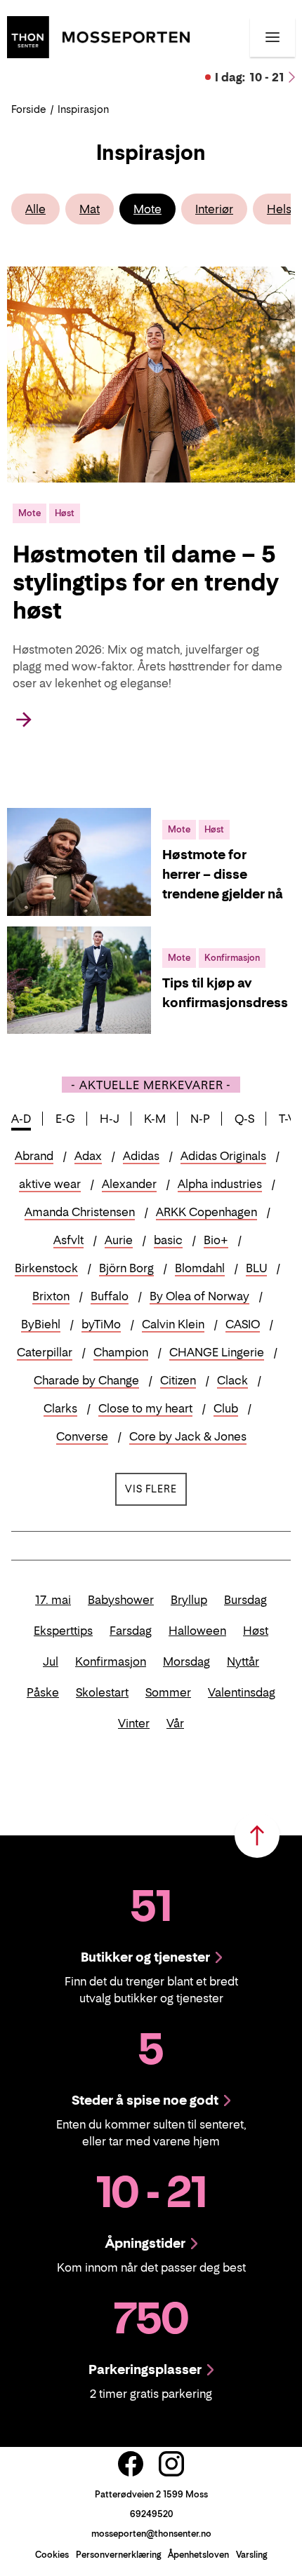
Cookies (52, 2555)
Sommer (168, 1692)
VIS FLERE (156, 1488)
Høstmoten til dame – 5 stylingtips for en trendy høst (145, 582)
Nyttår (243, 1661)
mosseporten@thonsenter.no (151, 2534)
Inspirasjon (83, 109)
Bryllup (189, 1600)
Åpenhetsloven (198, 2555)
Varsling (251, 2555)
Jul (51, 1661)
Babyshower (121, 1600)
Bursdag (245, 1600)
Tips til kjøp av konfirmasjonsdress (225, 993)
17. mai (53, 1600)
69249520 (151, 2514)
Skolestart (102, 1692)
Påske (43, 1692)
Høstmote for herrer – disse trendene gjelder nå (223, 874)
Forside (29, 109)
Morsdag (186, 1661)
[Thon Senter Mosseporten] (98, 36)
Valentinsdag (242, 1692)
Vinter (134, 1723)
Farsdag (131, 1631)
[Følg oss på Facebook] (131, 2464)
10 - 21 (250, 77)
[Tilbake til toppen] (257, 1835)
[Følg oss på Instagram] (171, 2464)
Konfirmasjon (111, 1661)
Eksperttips (63, 1631)
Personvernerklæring (118, 2555)
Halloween (197, 1631)
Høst (256, 1631)
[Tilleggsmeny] (273, 37)
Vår (175, 1723)
